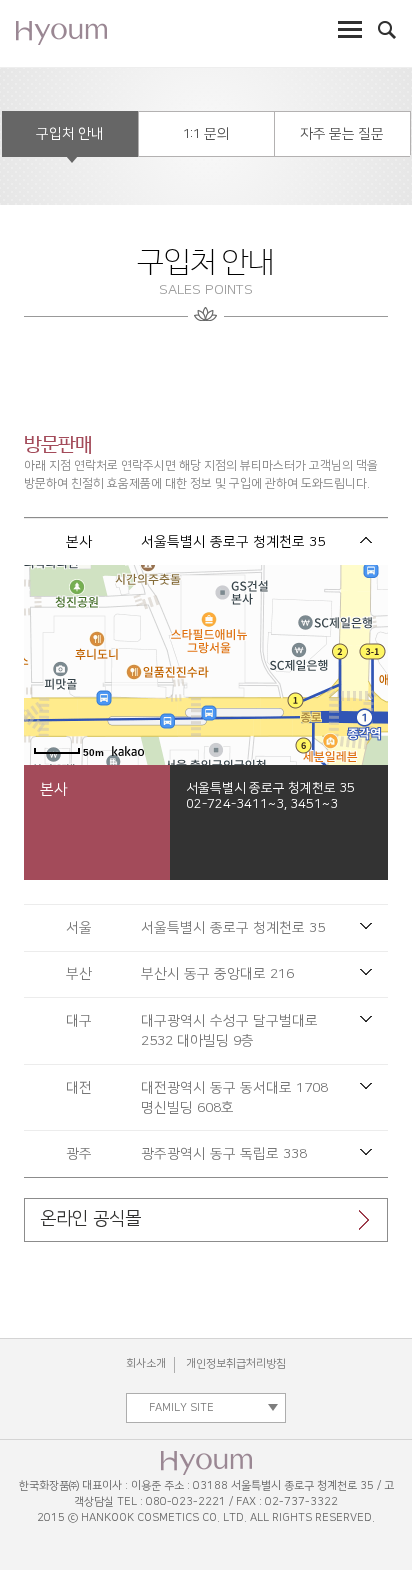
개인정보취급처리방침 (236, 1364)
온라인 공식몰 (90, 1219)
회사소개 (146, 1364)
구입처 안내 (69, 134)
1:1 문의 (206, 134)
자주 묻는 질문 (341, 134)
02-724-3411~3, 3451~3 (262, 804)
